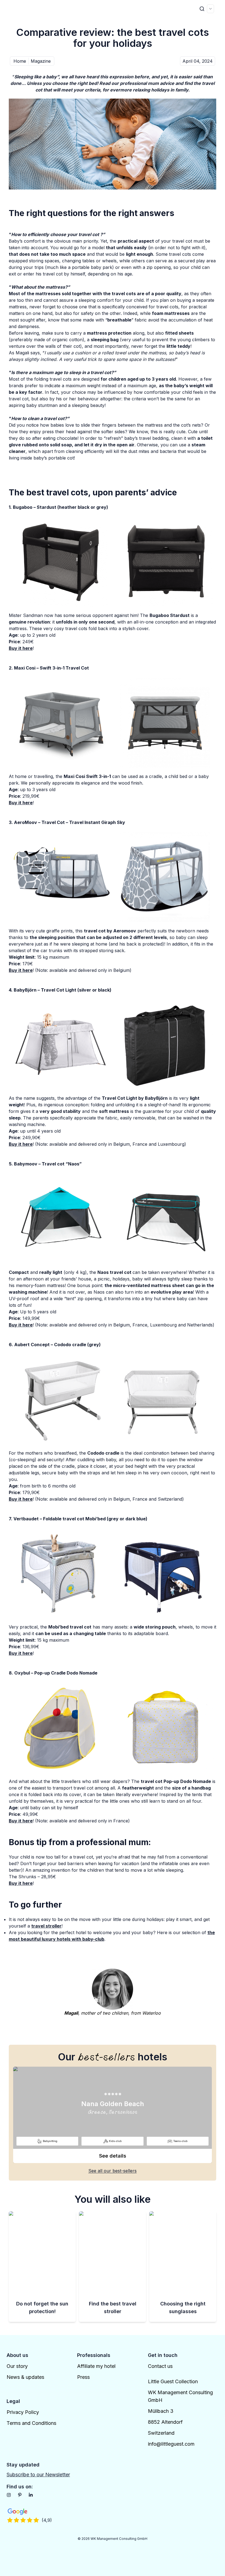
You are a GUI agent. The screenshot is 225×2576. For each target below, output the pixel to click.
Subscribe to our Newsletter (38, 2475)
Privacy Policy (23, 2412)
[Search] (202, 9)
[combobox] (210, 9)
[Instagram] (9, 2495)
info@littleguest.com (171, 2444)
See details (113, 2156)
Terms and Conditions (31, 2423)
